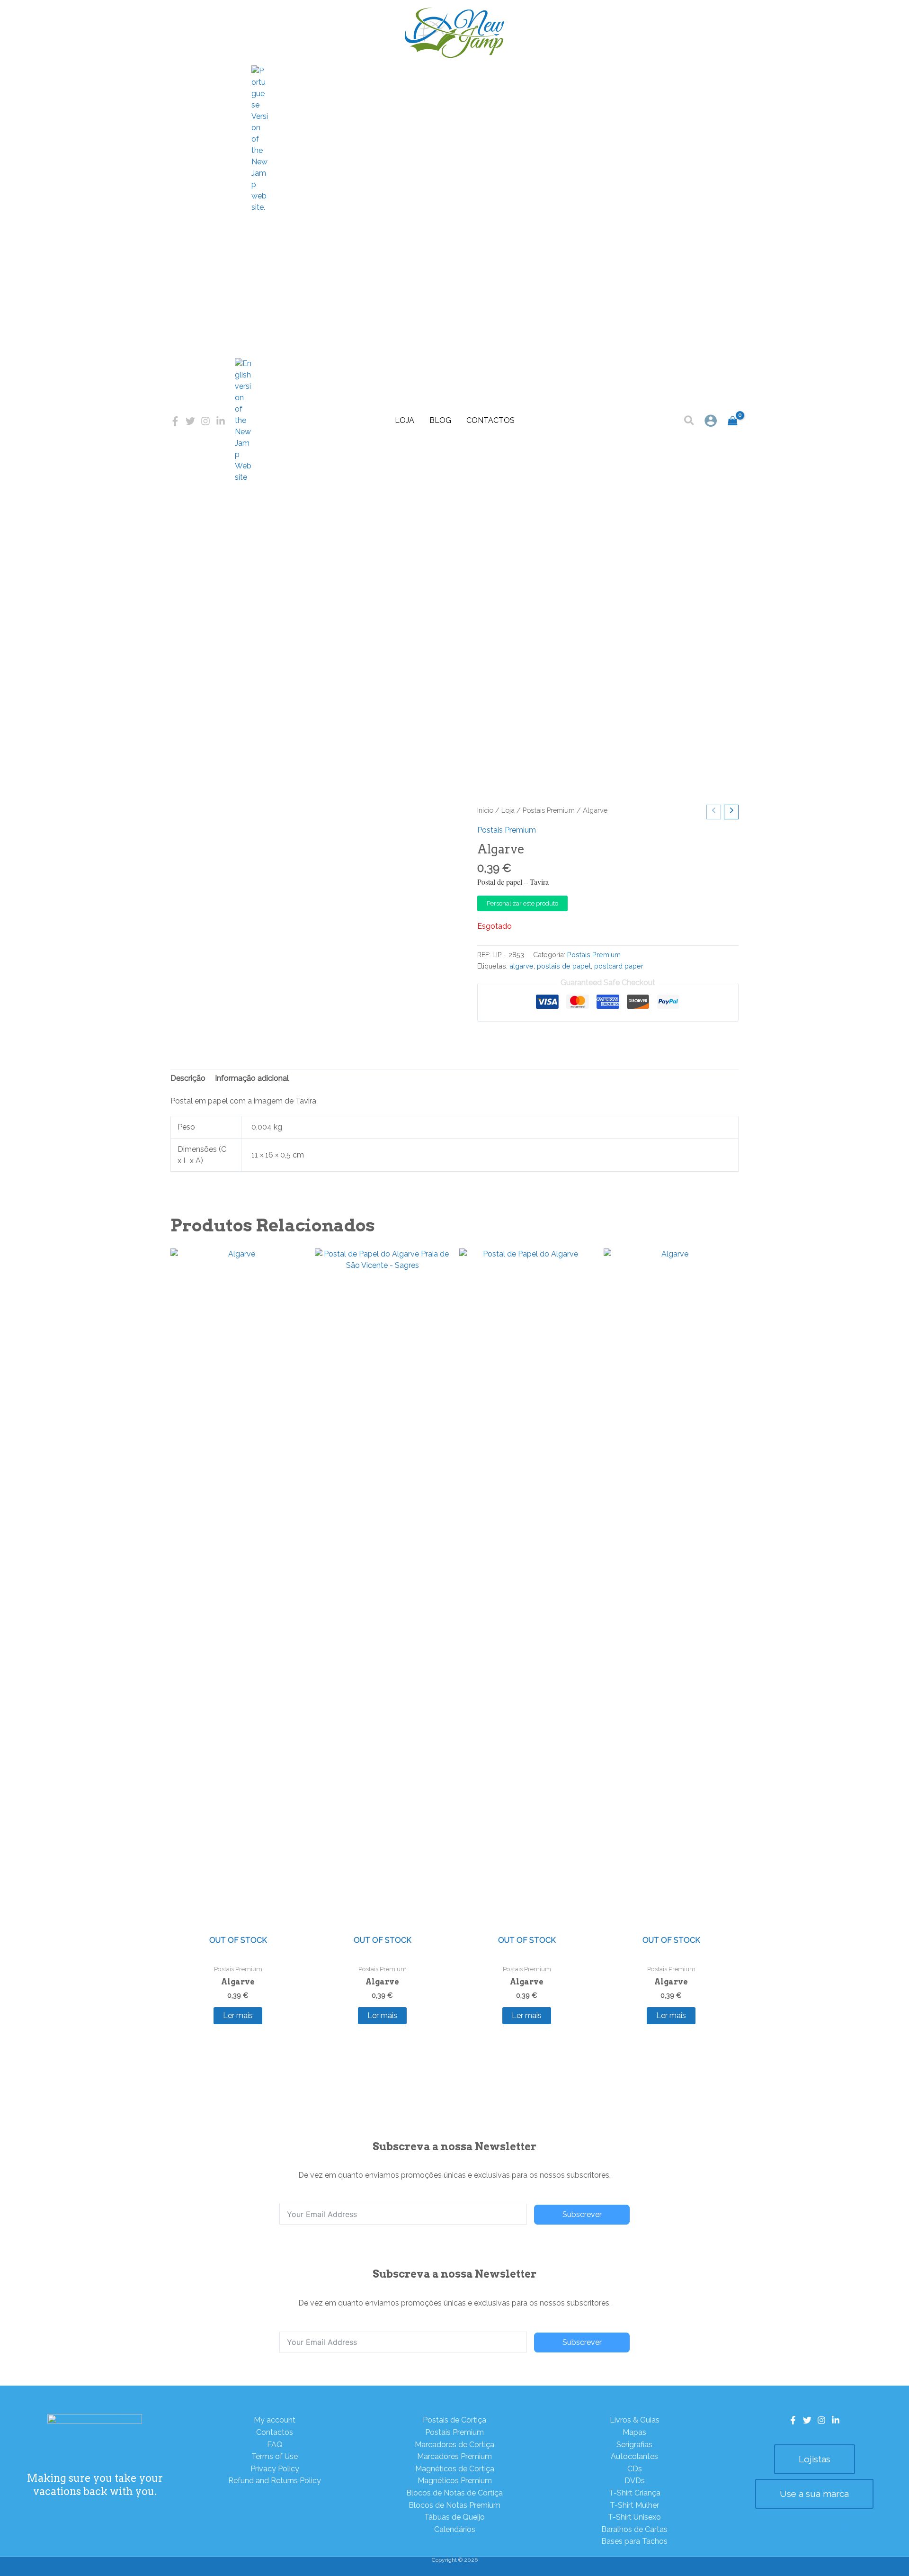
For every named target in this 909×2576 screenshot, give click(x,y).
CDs (635, 2469)
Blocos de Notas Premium (454, 2505)
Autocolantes (634, 2456)
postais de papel (564, 966)
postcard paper (619, 966)
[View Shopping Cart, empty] (733, 421)
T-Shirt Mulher (634, 2505)
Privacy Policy (275, 2469)
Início (485, 810)
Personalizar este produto (522, 903)
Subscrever (582, 2214)
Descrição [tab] (188, 1078)
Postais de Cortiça (454, 2420)
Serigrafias (634, 2445)
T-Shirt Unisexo (634, 2517)
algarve (521, 966)
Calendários (455, 2529)
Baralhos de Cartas (634, 2529)
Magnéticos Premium (455, 2481)
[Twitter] (190, 421)
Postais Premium (549, 810)
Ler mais (238, 2015)
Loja (405, 420)
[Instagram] (205, 421)
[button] (690, 422)
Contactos (490, 420)
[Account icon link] (711, 421)
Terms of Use (275, 2456)
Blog (440, 420)
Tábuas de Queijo (454, 2517)
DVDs (635, 2481)
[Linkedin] (221, 421)
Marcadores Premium (454, 2456)
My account (275, 2420)
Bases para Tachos (634, 2541)
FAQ (275, 2445)
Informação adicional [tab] (252, 1078)
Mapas (634, 2432)
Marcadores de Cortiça (454, 2445)
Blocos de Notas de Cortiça (454, 2493)
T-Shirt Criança (635, 2493)
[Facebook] (175, 421)
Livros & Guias (635, 2420)
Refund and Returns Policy (275, 2481)
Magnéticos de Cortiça (455, 2469)
